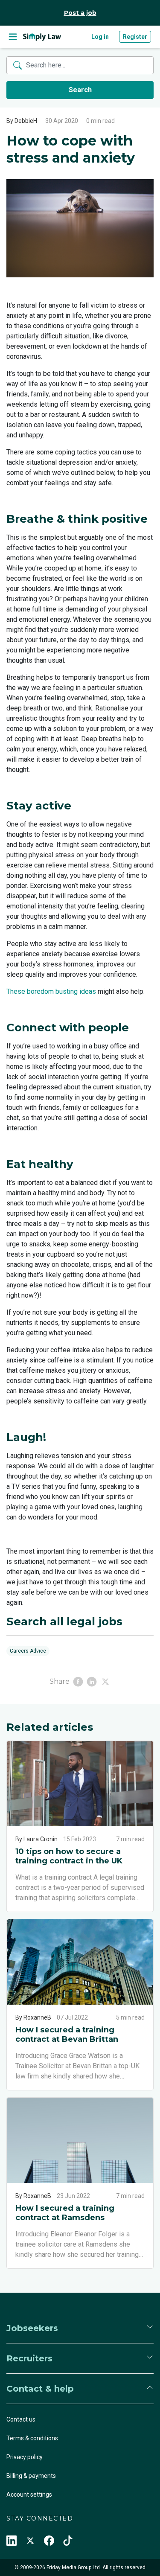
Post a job (80, 13)
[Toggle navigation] (13, 37)
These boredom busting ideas (51, 991)
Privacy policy (25, 2457)
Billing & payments (31, 2476)
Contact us (21, 2419)
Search (80, 90)
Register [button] (135, 37)
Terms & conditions (32, 2438)
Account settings (29, 2494)
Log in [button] (100, 37)
